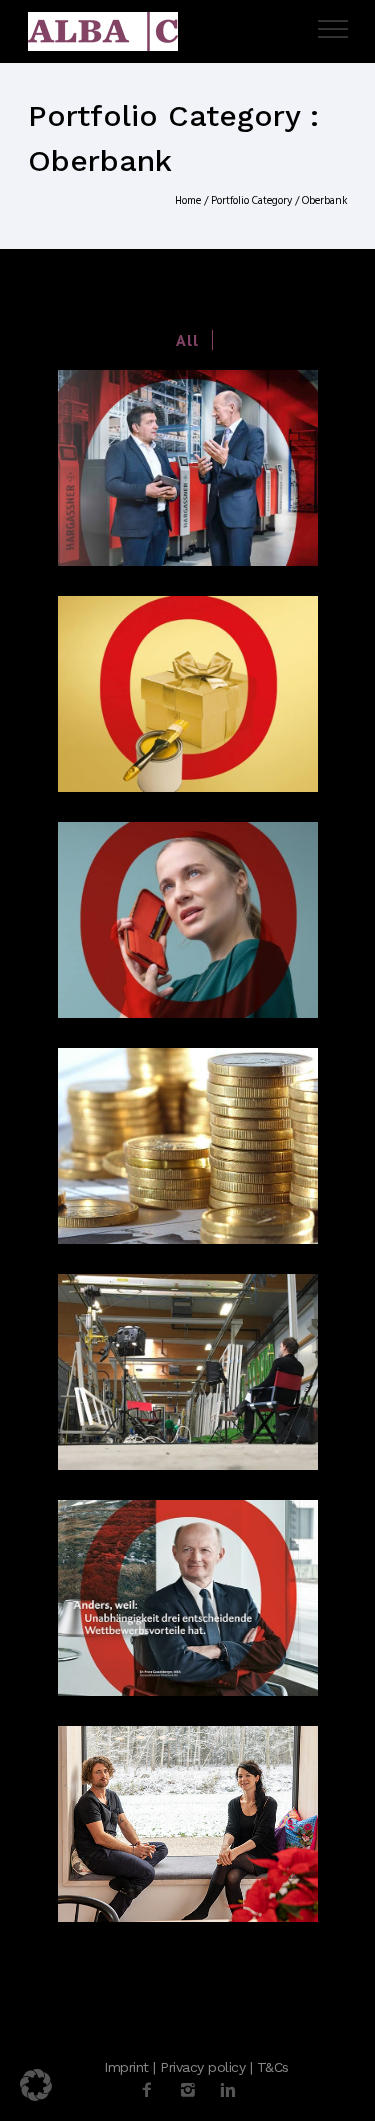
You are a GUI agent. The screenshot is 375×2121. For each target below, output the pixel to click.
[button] (36, 2085)
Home (188, 201)
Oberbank (325, 201)
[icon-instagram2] (193, 2090)
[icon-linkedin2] (228, 2090)
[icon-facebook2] (152, 2090)
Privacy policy (202, 2067)
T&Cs (273, 2067)
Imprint (126, 2067)
